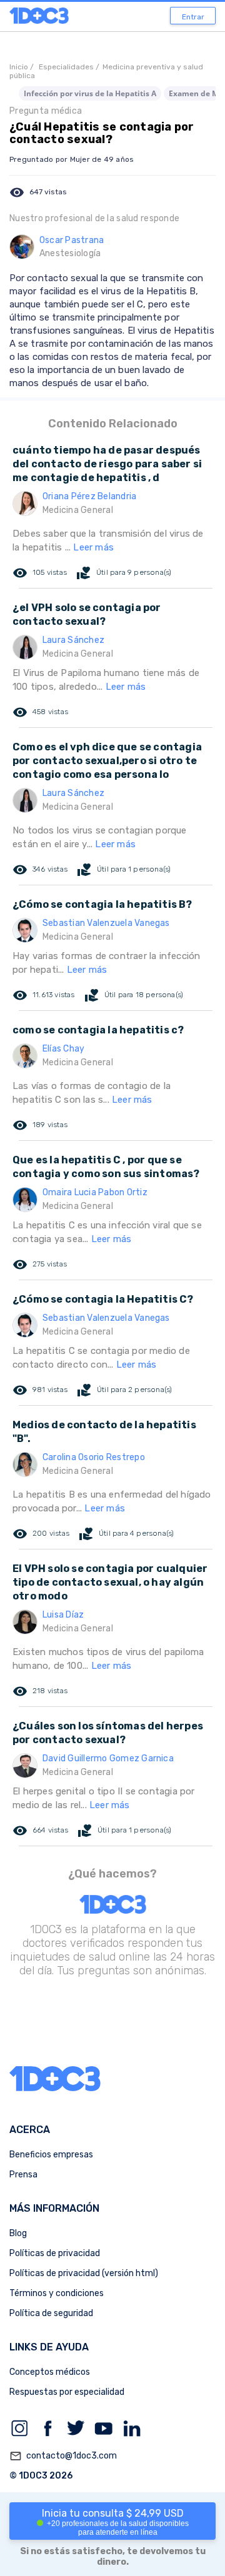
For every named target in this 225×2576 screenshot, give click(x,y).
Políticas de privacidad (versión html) (84, 2273)
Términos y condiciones (57, 2293)
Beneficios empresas (51, 2155)
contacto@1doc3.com (63, 2456)
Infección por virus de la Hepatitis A (90, 93)
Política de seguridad (51, 2313)
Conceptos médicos (50, 2372)
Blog (18, 2233)
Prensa (23, 2175)
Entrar (193, 17)
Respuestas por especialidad (67, 2392)
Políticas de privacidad (55, 2253)
